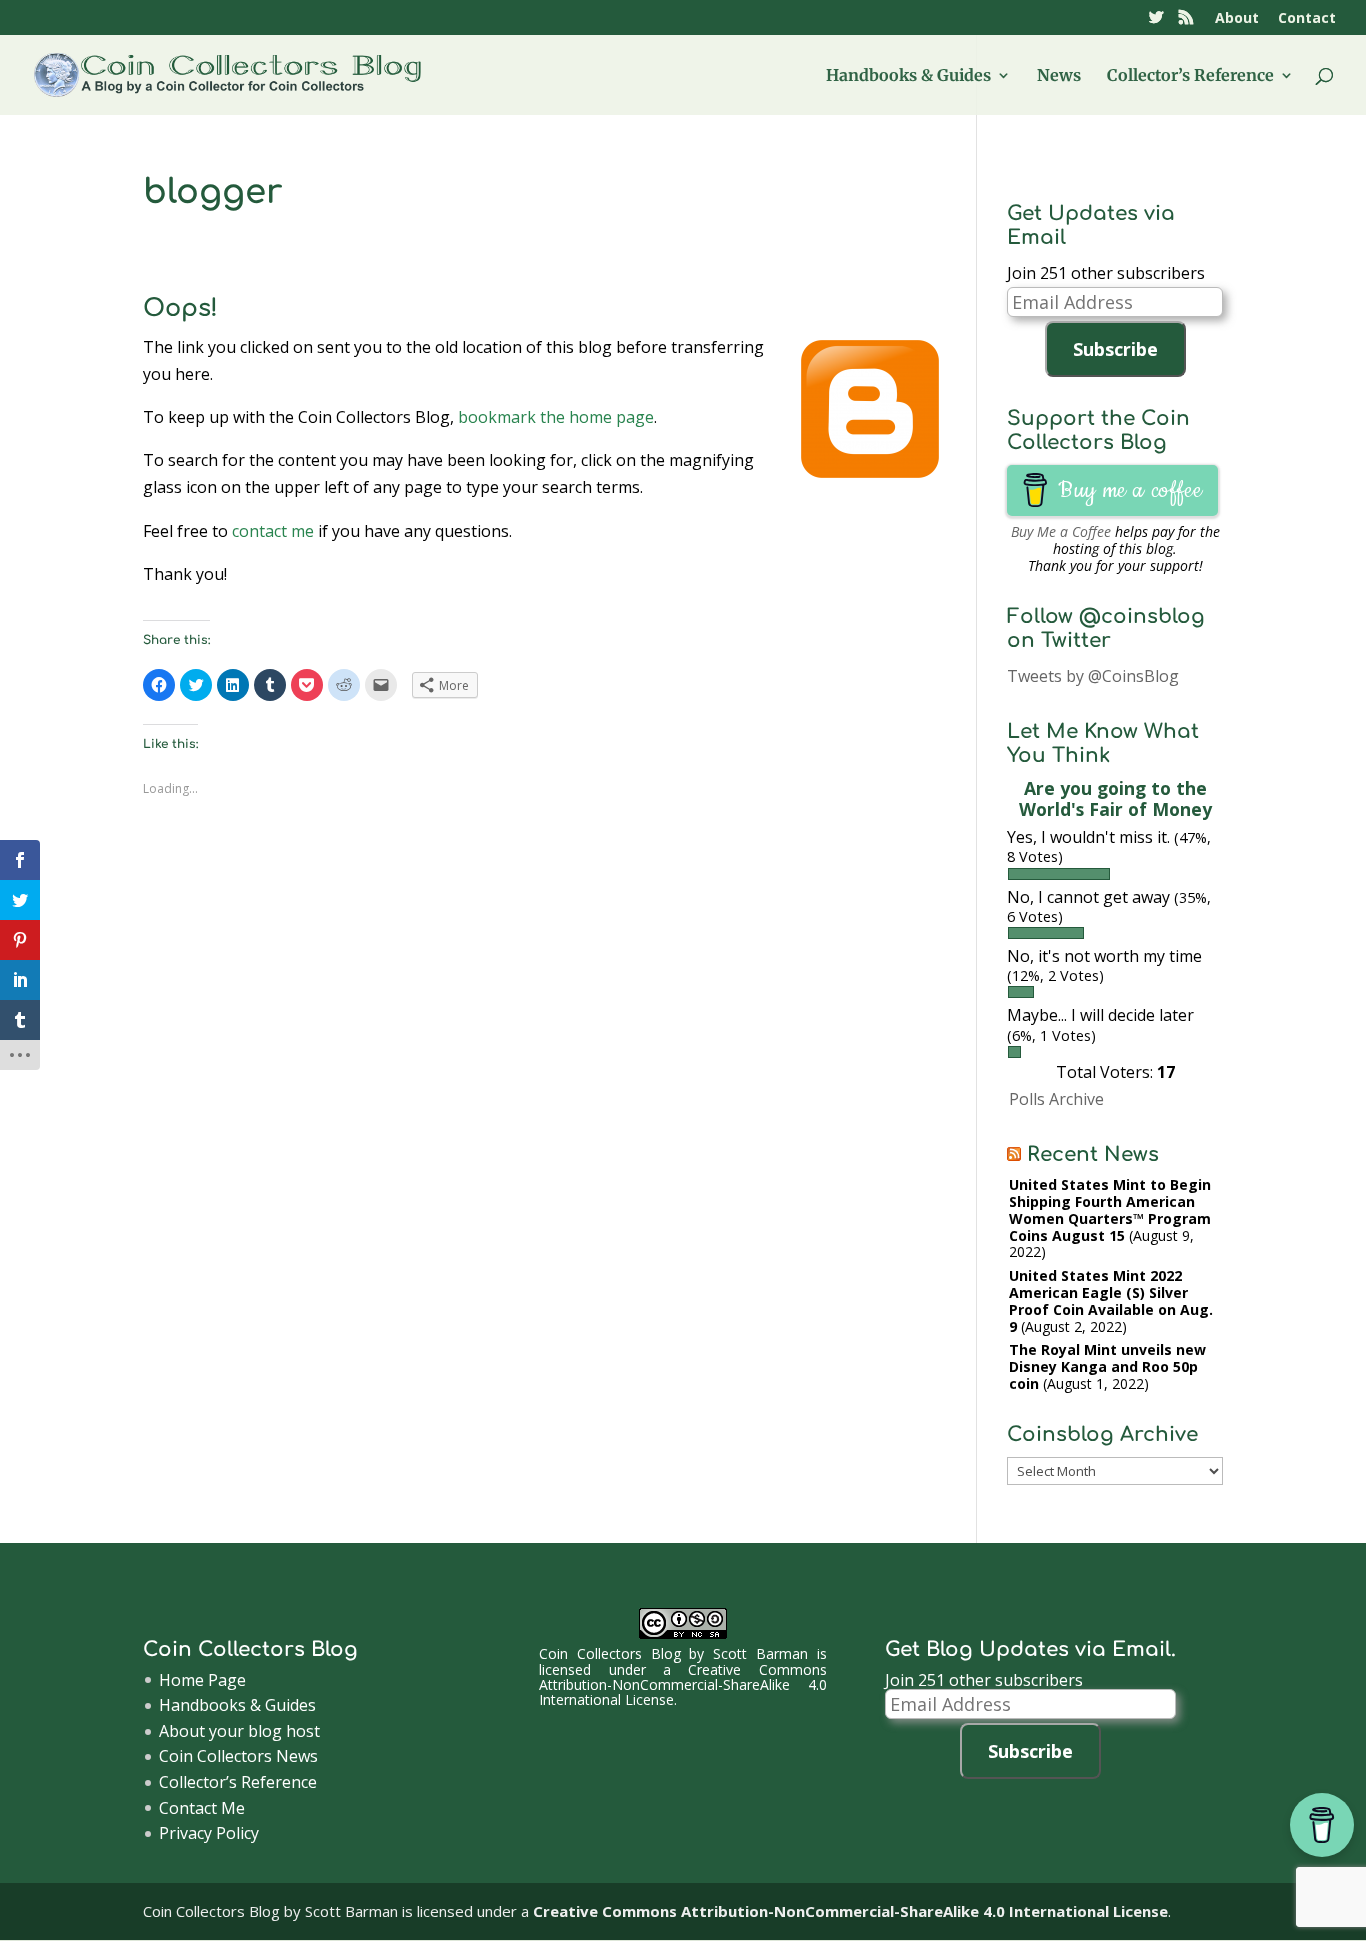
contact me (273, 531)
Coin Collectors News (238, 1756)
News (1059, 76)
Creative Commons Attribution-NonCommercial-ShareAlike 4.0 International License (683, 1685)
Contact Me (202, 1808)
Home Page (202, 1680)
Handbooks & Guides (908, 76)
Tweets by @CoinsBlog (1093, 676)
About (1237, 19)
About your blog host (239, 1731)
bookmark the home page (556, 417)
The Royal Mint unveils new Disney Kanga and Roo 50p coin (1107, 1366)
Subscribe (1115, 349)
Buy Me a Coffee (1061, 531)
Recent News (1093, 1154)
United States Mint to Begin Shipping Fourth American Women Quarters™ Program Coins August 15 (1110, 1209)
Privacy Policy (209, 1833)
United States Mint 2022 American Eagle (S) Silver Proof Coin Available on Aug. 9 (1111, 1300)
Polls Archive (1056, 1099)
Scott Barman (760, 1653)
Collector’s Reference (1190, 76)
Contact (1307, 19)
